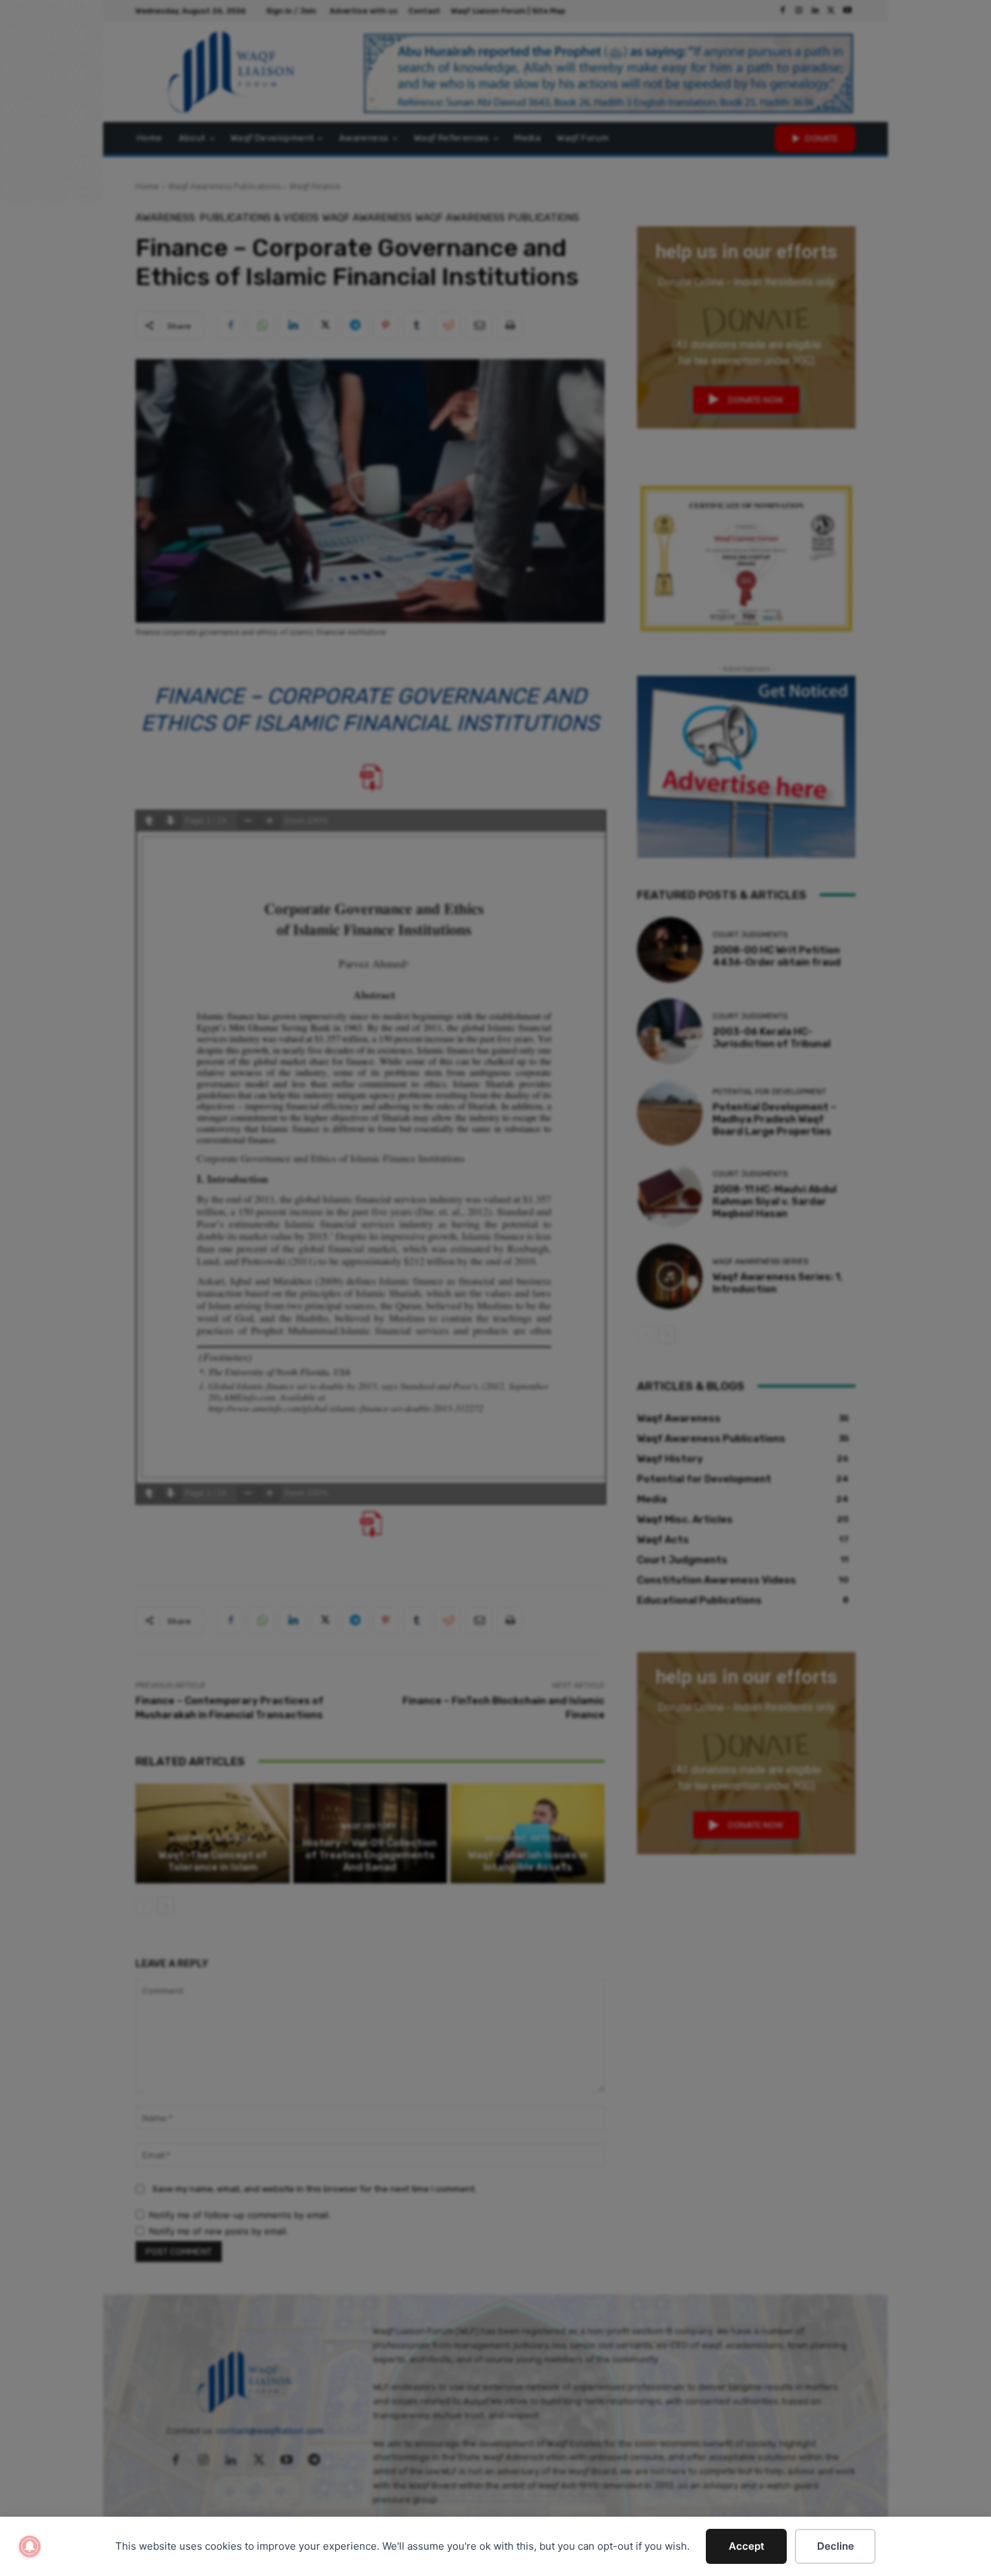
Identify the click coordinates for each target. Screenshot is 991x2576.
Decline (836, 2546)
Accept (747, 2546)
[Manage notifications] (30, 2546)
